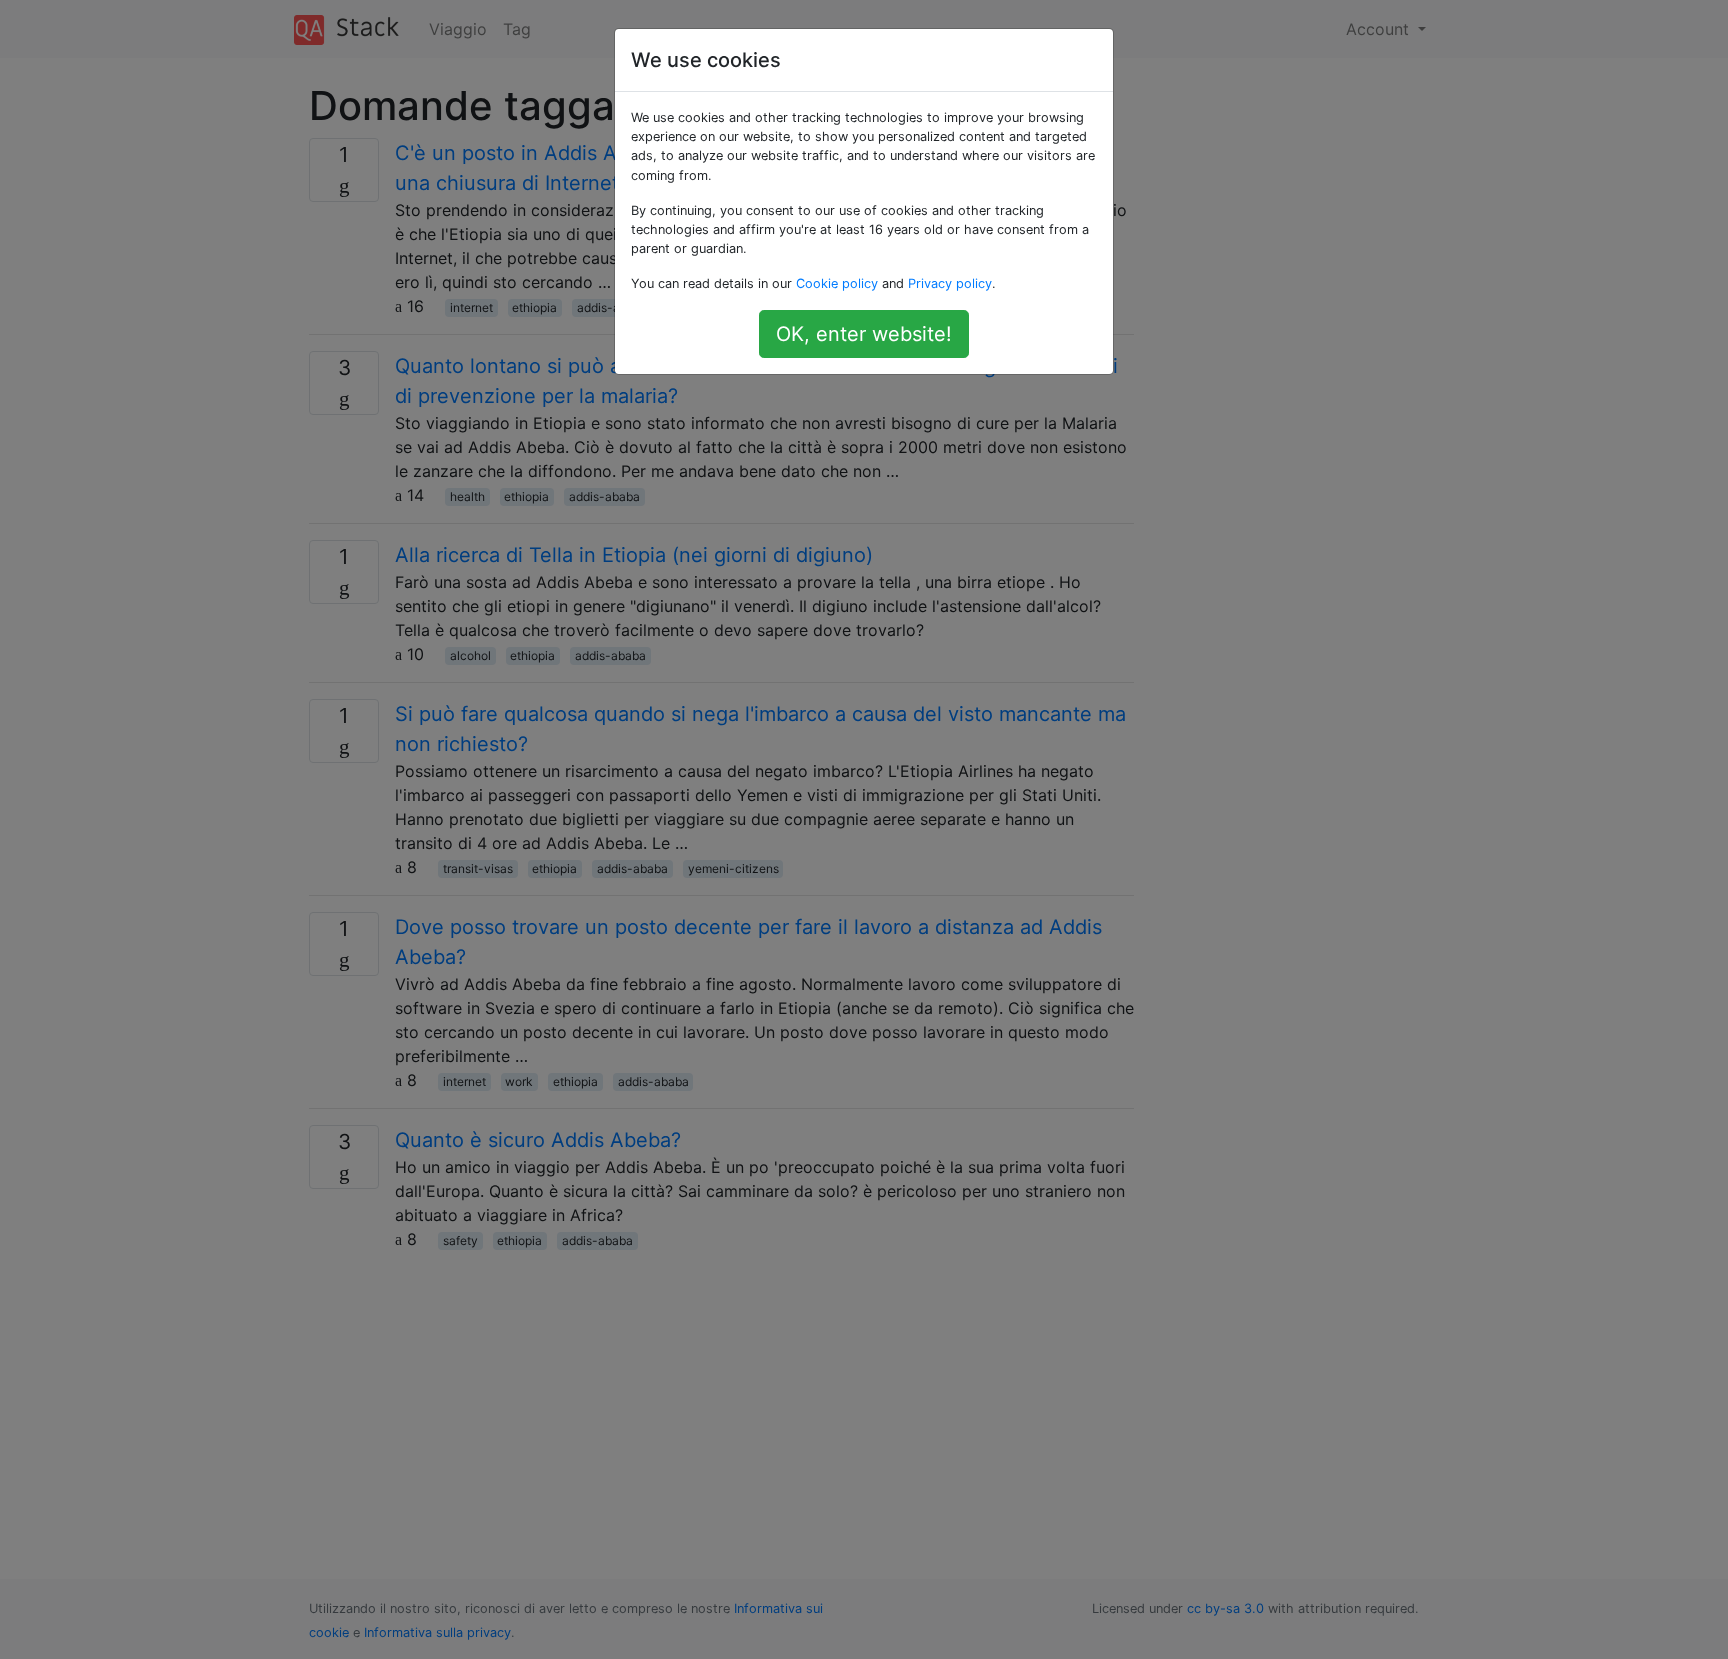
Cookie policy (837, 283)
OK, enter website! (864, 334)
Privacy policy (950, 283)
